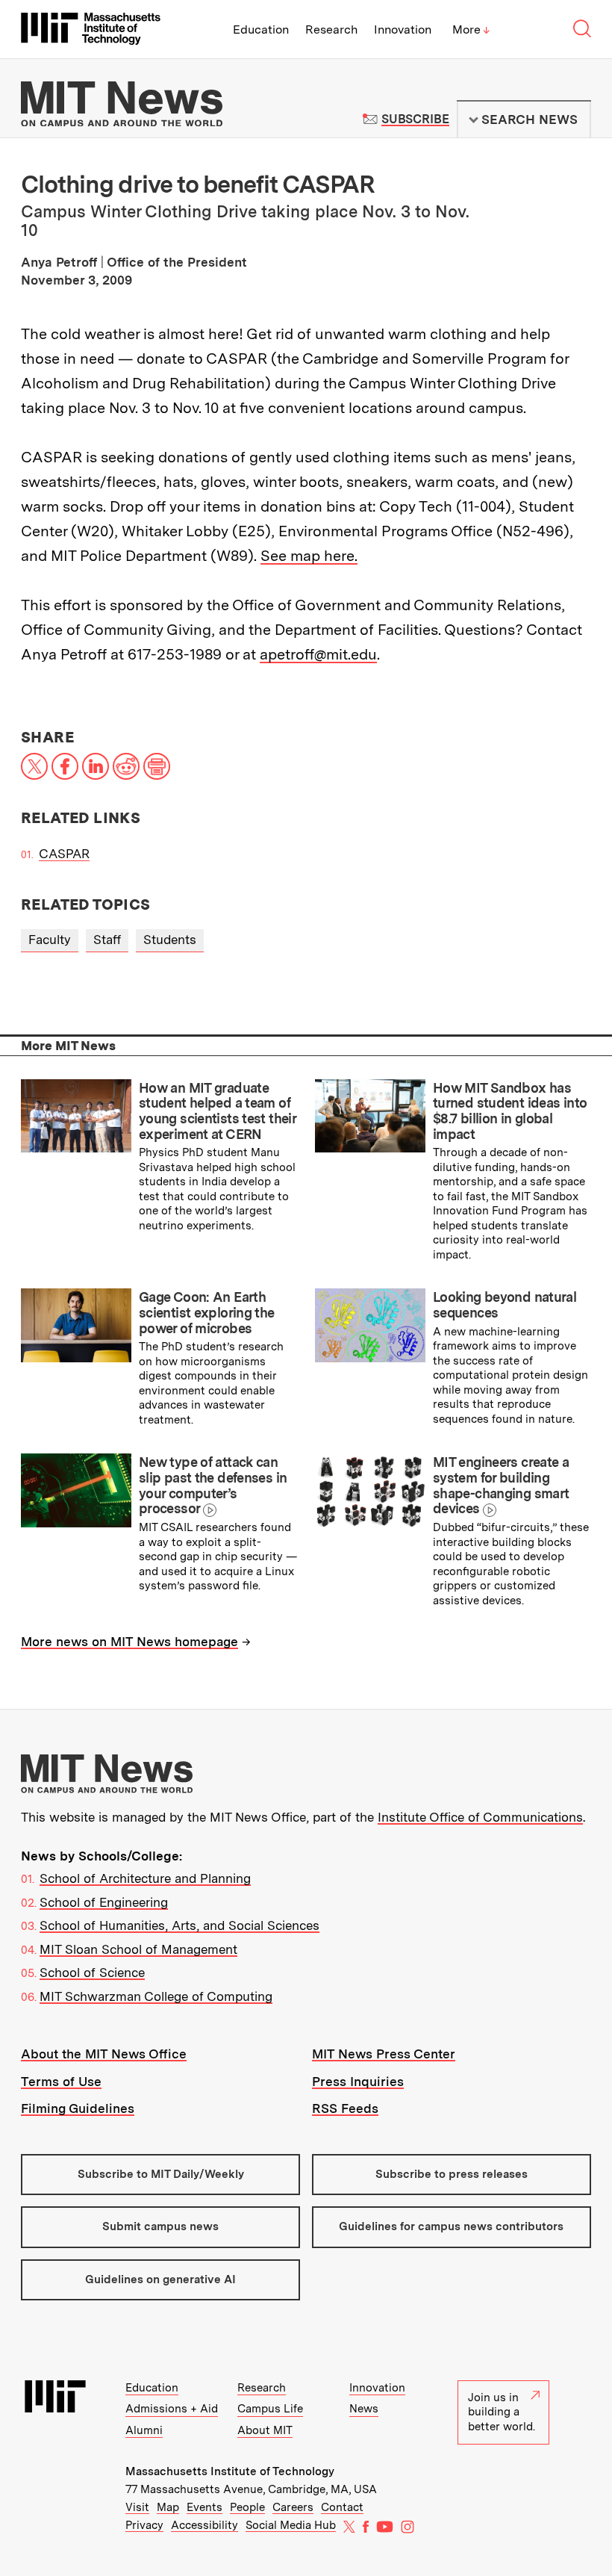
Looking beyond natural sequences (505, 1305)
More (471, 30)
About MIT (265, 2430)
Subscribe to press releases (452, 2174)
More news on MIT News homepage (129, 1642)
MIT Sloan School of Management (138, 1949)
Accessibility (204, 2525)
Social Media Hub (291, 2525)
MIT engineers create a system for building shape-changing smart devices (501, 1485)
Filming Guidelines (78, 2108)
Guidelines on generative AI (160, 2279)
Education (261, 30)
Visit (137, 2507)
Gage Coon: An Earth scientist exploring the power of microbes (207, 1312)
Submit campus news (160, 2226)
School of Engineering (104, 1902)
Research (331, 30)
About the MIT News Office (104, 2054)
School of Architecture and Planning (145, 1878)
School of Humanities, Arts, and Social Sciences (179, 1925)
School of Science (92, 1973)
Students (170, 940)
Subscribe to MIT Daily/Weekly (161, 2174)
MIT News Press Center (384, 2054)
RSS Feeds (345, 2108)
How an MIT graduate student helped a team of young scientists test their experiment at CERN (217, 1111)
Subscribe (415, 119)
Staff (107, 940)
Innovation (403, 30)
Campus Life (270, 2409)
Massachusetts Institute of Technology (230, 2471)
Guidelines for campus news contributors (451, 2226)
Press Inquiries (358, 2082)
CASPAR (64, 854)
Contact (342, 2507)
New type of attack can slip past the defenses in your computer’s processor (213, 1485)
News (364, 2409)
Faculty (50, 940)
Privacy (144, 2525)
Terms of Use (61, 2082)
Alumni (144, 2430)
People (247, 2507)
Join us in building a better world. (502, 2412)
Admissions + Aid (172, 2409)
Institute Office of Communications (480, 1817)
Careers (293, 2507)
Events (204, 2507)
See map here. (309, 556)
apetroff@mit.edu (318, 654)
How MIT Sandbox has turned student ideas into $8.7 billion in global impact (510, 1111)
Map (168, 2507)
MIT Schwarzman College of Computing (156, 1996)
